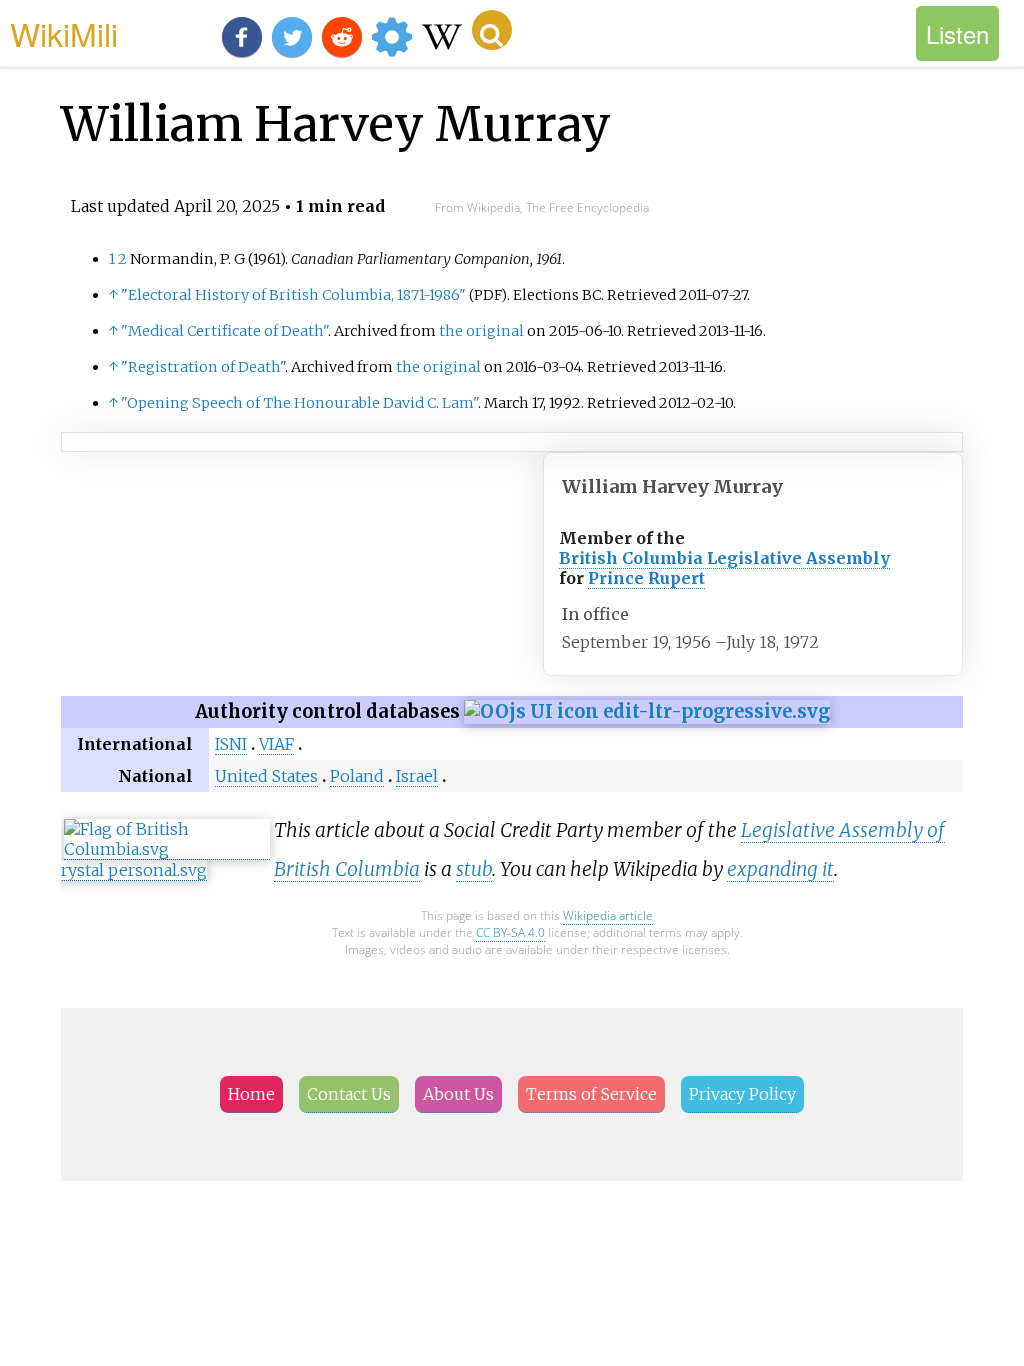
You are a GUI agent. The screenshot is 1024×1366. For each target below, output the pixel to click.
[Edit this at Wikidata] (647, 711)
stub (474, 869)
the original (481, 331)
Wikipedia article (608, 915)
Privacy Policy (742, 1094)
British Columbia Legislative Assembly (724, 558)
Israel (417, 776)
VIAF (276, 744)
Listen (957, 33)
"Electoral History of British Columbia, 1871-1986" (293, 295)
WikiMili (64, 33)
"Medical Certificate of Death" (224, 331)
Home (251, 1094)
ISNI (231, 744)
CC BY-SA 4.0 (510, 932)
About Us (458, 1094)
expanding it (780, 869)
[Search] (492, 30)
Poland (357, 776)
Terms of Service (591, 1094)
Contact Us (349, 1094)
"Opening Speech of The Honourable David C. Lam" (299, 403)
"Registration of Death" (203, 367)
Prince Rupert (646, 578)
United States (266, 776)
